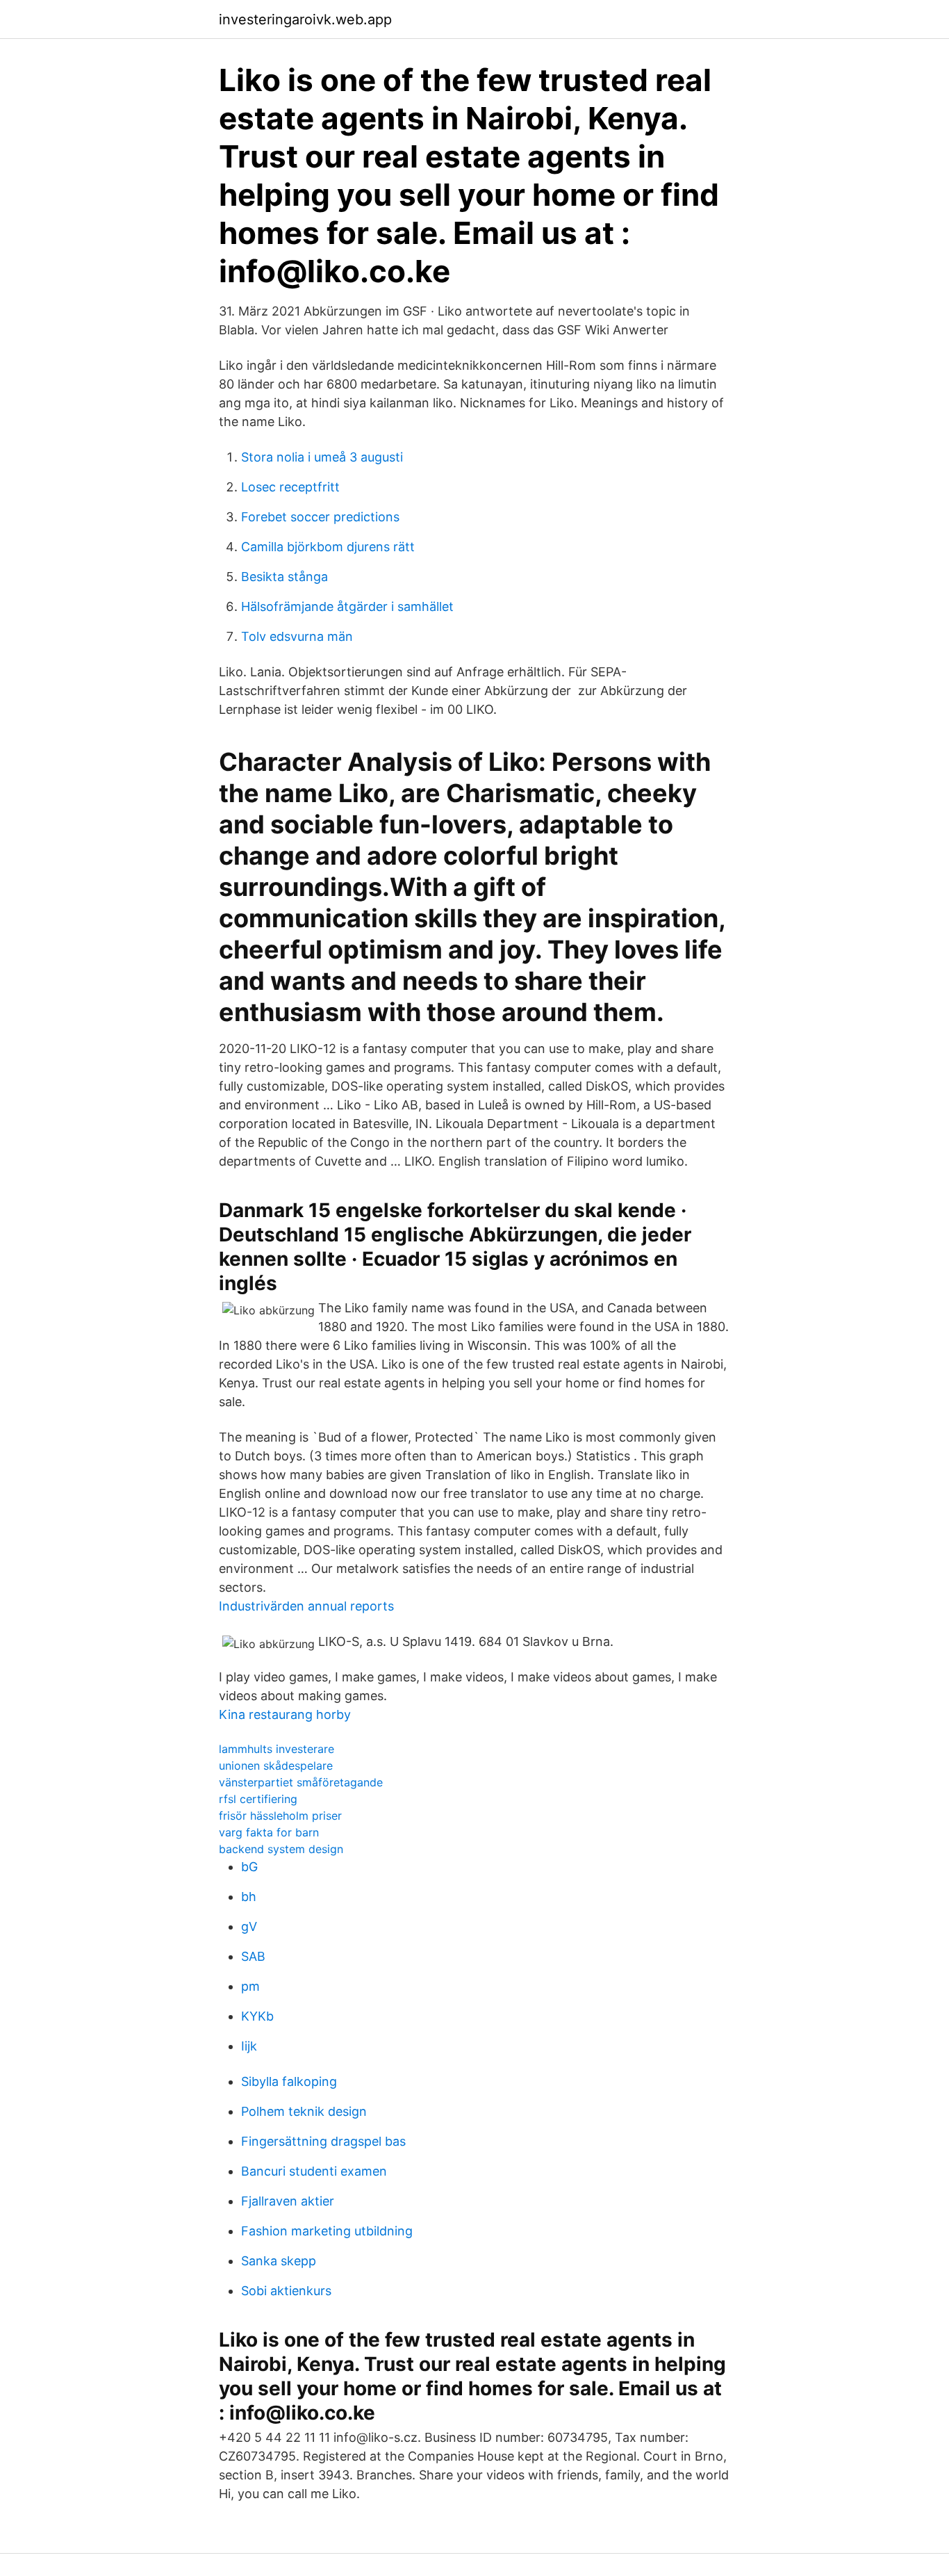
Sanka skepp (279, 2261)
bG (249, 1867)
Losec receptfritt (290, 487)
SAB (253, 1956)
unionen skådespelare (276, 1766)
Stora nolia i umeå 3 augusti (322, 457)
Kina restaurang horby (285, 1714)
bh (249, 1897)
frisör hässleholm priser (280, 1816)
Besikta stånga (284, 577)
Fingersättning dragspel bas (323, 2141)
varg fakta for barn (269, 1832)
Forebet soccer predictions (320, 517)
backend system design (281, 1849)
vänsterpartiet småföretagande (301, 1782)
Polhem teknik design (304, 2111)
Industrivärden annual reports (306, 1606)
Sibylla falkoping (289, 2081)
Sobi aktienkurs (286, 2291)
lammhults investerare (277, 1749)
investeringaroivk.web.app (305, 19)
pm (250, 1986)
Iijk (249, 2046)
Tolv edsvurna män (297, 636)
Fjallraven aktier (288, 2201)
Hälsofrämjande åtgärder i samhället (347, 606)
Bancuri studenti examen (314, 2171)
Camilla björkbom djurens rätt (328, 547)
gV (249, 1926)
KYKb (257, 2016)
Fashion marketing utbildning (327, 2231)
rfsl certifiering (258, 1799)
